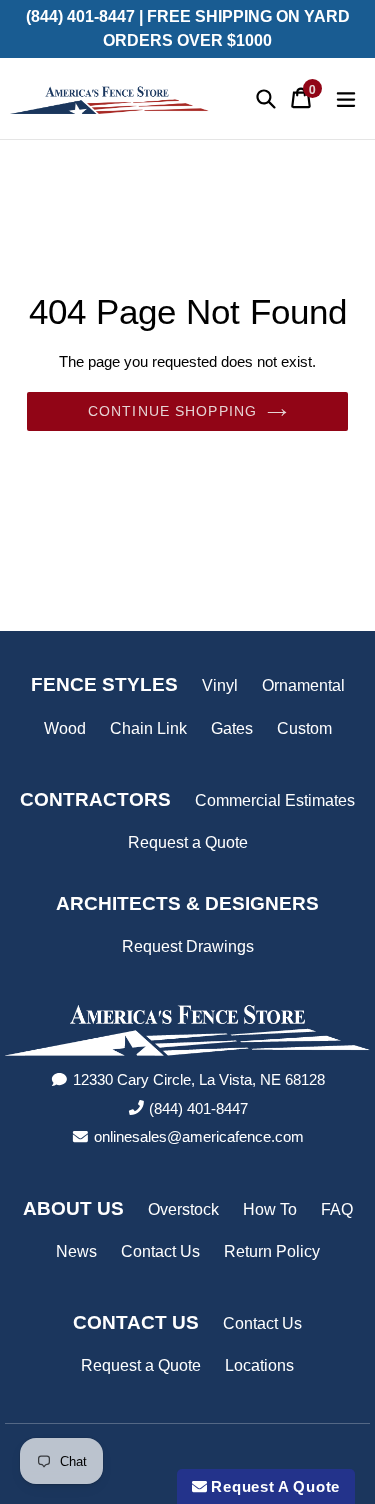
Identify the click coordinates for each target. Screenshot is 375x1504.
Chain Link (148, 728)
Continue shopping (172, 411)
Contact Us (160, 1251)
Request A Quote (273, 1486)
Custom (304, 728)
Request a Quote (188, 842)
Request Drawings (188, 946)
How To (270, 1209)
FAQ (337, 1209)
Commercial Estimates (275, 800)
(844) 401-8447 (198, 1108)
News (76, 1251)
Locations (259, 1365)
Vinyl (220, 685)
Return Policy (272, 1251)
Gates (232, 728)
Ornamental (303, 685)
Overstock (183, 1209)
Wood (65, 728)
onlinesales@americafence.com (199, 1136)
